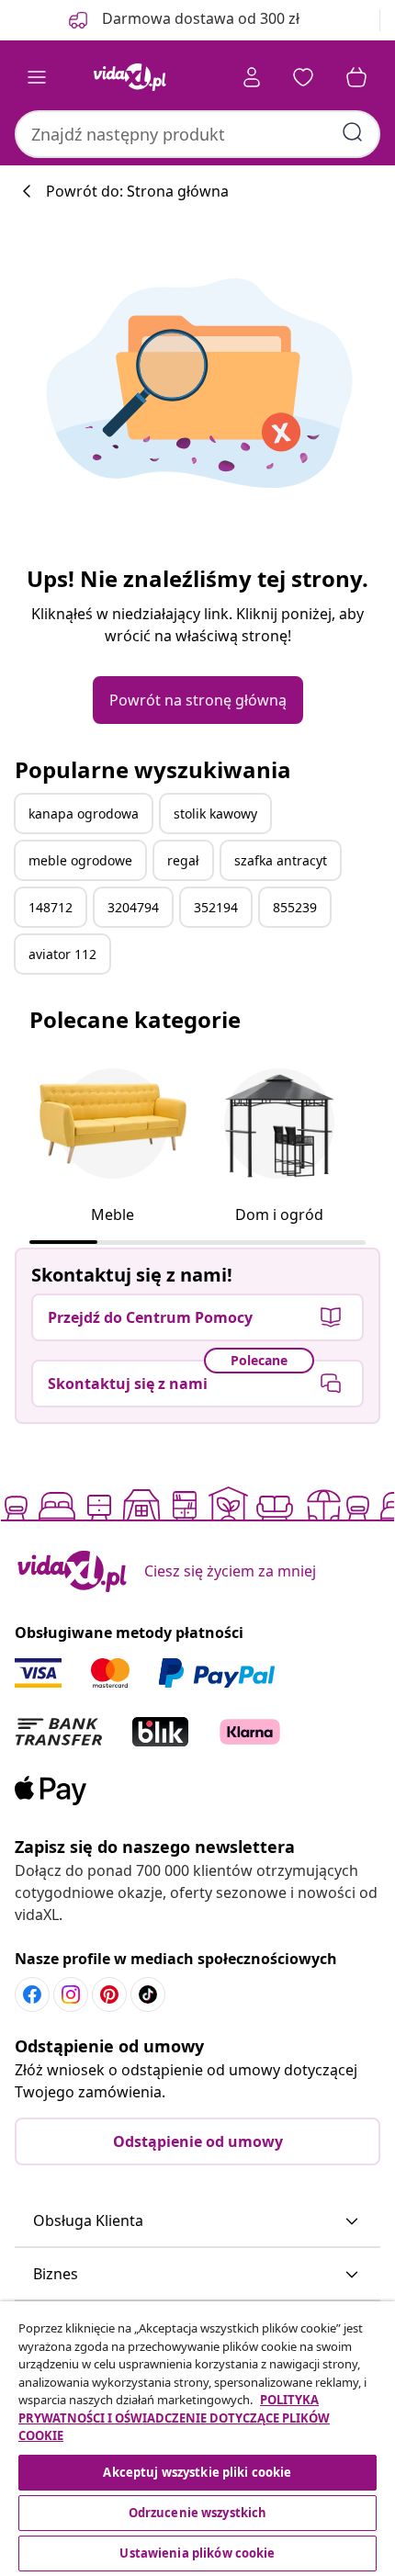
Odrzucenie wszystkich (198, 2513)
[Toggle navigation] (37, 77)
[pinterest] (109, 1994)
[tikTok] (148, 1994)
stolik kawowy (215, 813)
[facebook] (32, 1994)
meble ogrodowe (80, 860)
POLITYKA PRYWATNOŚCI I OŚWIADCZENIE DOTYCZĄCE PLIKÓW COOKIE (174, 2418)
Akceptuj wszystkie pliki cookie (197, 2472)
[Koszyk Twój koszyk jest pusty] (356, 77)
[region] (197, 2439)
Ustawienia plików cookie (197, 2553)
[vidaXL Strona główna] (130, 77)
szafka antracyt (281, 860)
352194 (216, 907)
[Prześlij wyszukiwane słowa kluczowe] (353, 132)
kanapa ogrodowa (84, 813)
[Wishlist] (303, 77)
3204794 (133, 907)
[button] (197, 2221)
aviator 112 (62, 954)
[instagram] (71, 1994)
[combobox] (197, 134)
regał (183, 860)
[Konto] (252, 77)
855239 (295, 907)
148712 (51, 907)
